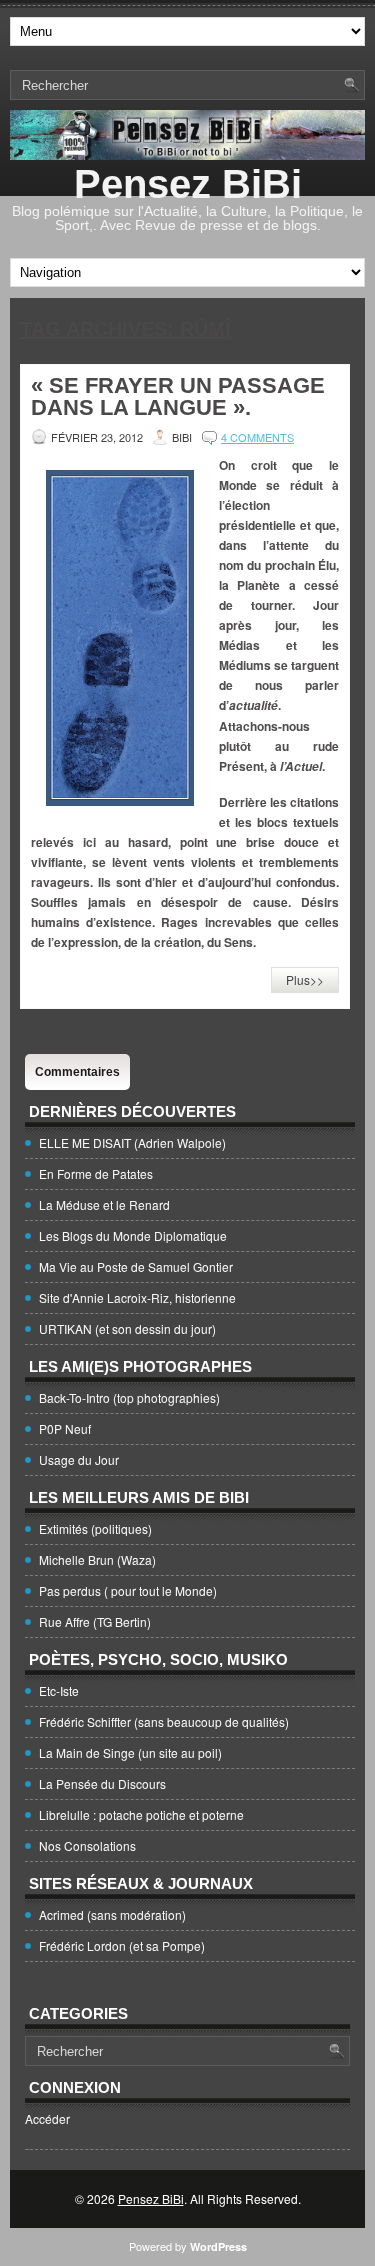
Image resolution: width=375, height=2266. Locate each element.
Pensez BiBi (188, 184)
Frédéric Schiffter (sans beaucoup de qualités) (164, 1721)
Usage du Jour (79, 1459)
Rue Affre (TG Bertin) (95, 1621)
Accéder (47, 2118)
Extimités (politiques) (95, 1528)
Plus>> (305, 979)
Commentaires (77, 1072)
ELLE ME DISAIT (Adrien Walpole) (132, 1142)
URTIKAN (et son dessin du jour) (127, 1328)
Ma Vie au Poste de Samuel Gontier (136, 1266)
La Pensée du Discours (102, 1783)
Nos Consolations (87, 1845)
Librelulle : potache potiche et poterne (141, 1814)
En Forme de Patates (96, 1173)
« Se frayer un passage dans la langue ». (178, 396)
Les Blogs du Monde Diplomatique (133, 1235)
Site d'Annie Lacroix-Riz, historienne (137, 1297)
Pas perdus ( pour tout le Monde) (128, 1590)
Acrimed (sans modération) (112, 1914)
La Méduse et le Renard (104, 1204)
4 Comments (257, 437)
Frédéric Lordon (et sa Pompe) (122, 1945)
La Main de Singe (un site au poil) (130, 1752)
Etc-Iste (59, 1690)
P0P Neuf (65, 1428)
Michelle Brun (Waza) (97, 1559)
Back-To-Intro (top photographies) (129, 1397)
